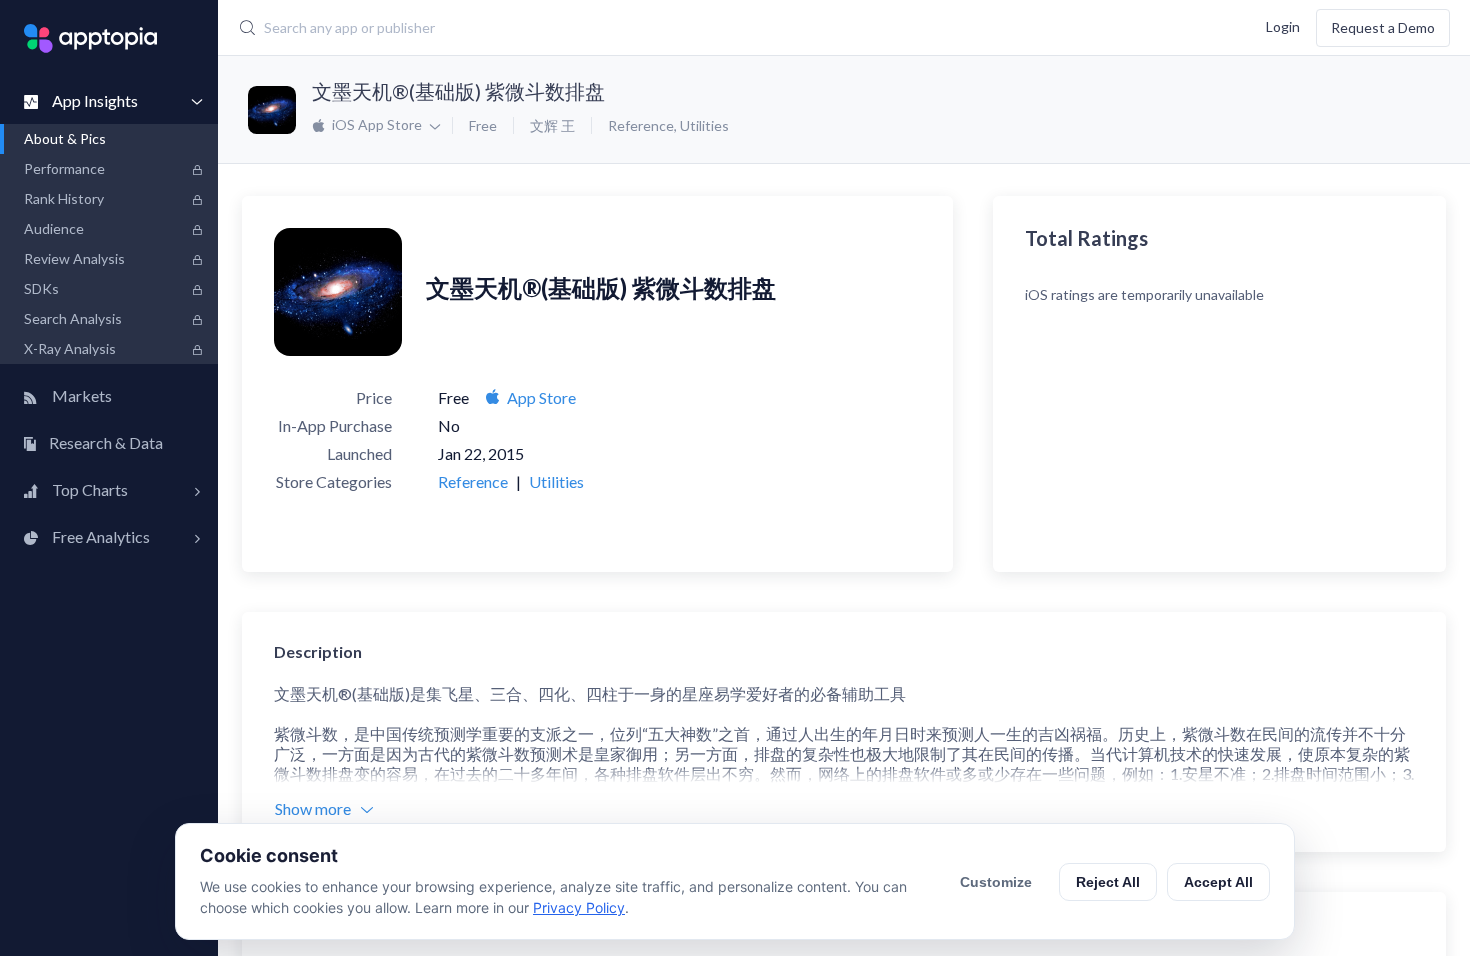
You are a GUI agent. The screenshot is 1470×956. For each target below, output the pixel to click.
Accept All (1218, 882)
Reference (641, 125)
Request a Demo (1383, 27)
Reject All (1108, 882)
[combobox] (620, 28)
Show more (313, 808)
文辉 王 (552, 125)
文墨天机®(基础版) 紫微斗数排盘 (458, 91)
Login (1283, 25)
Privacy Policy (579, 907)
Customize (996, 882)
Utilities (704, 125)
